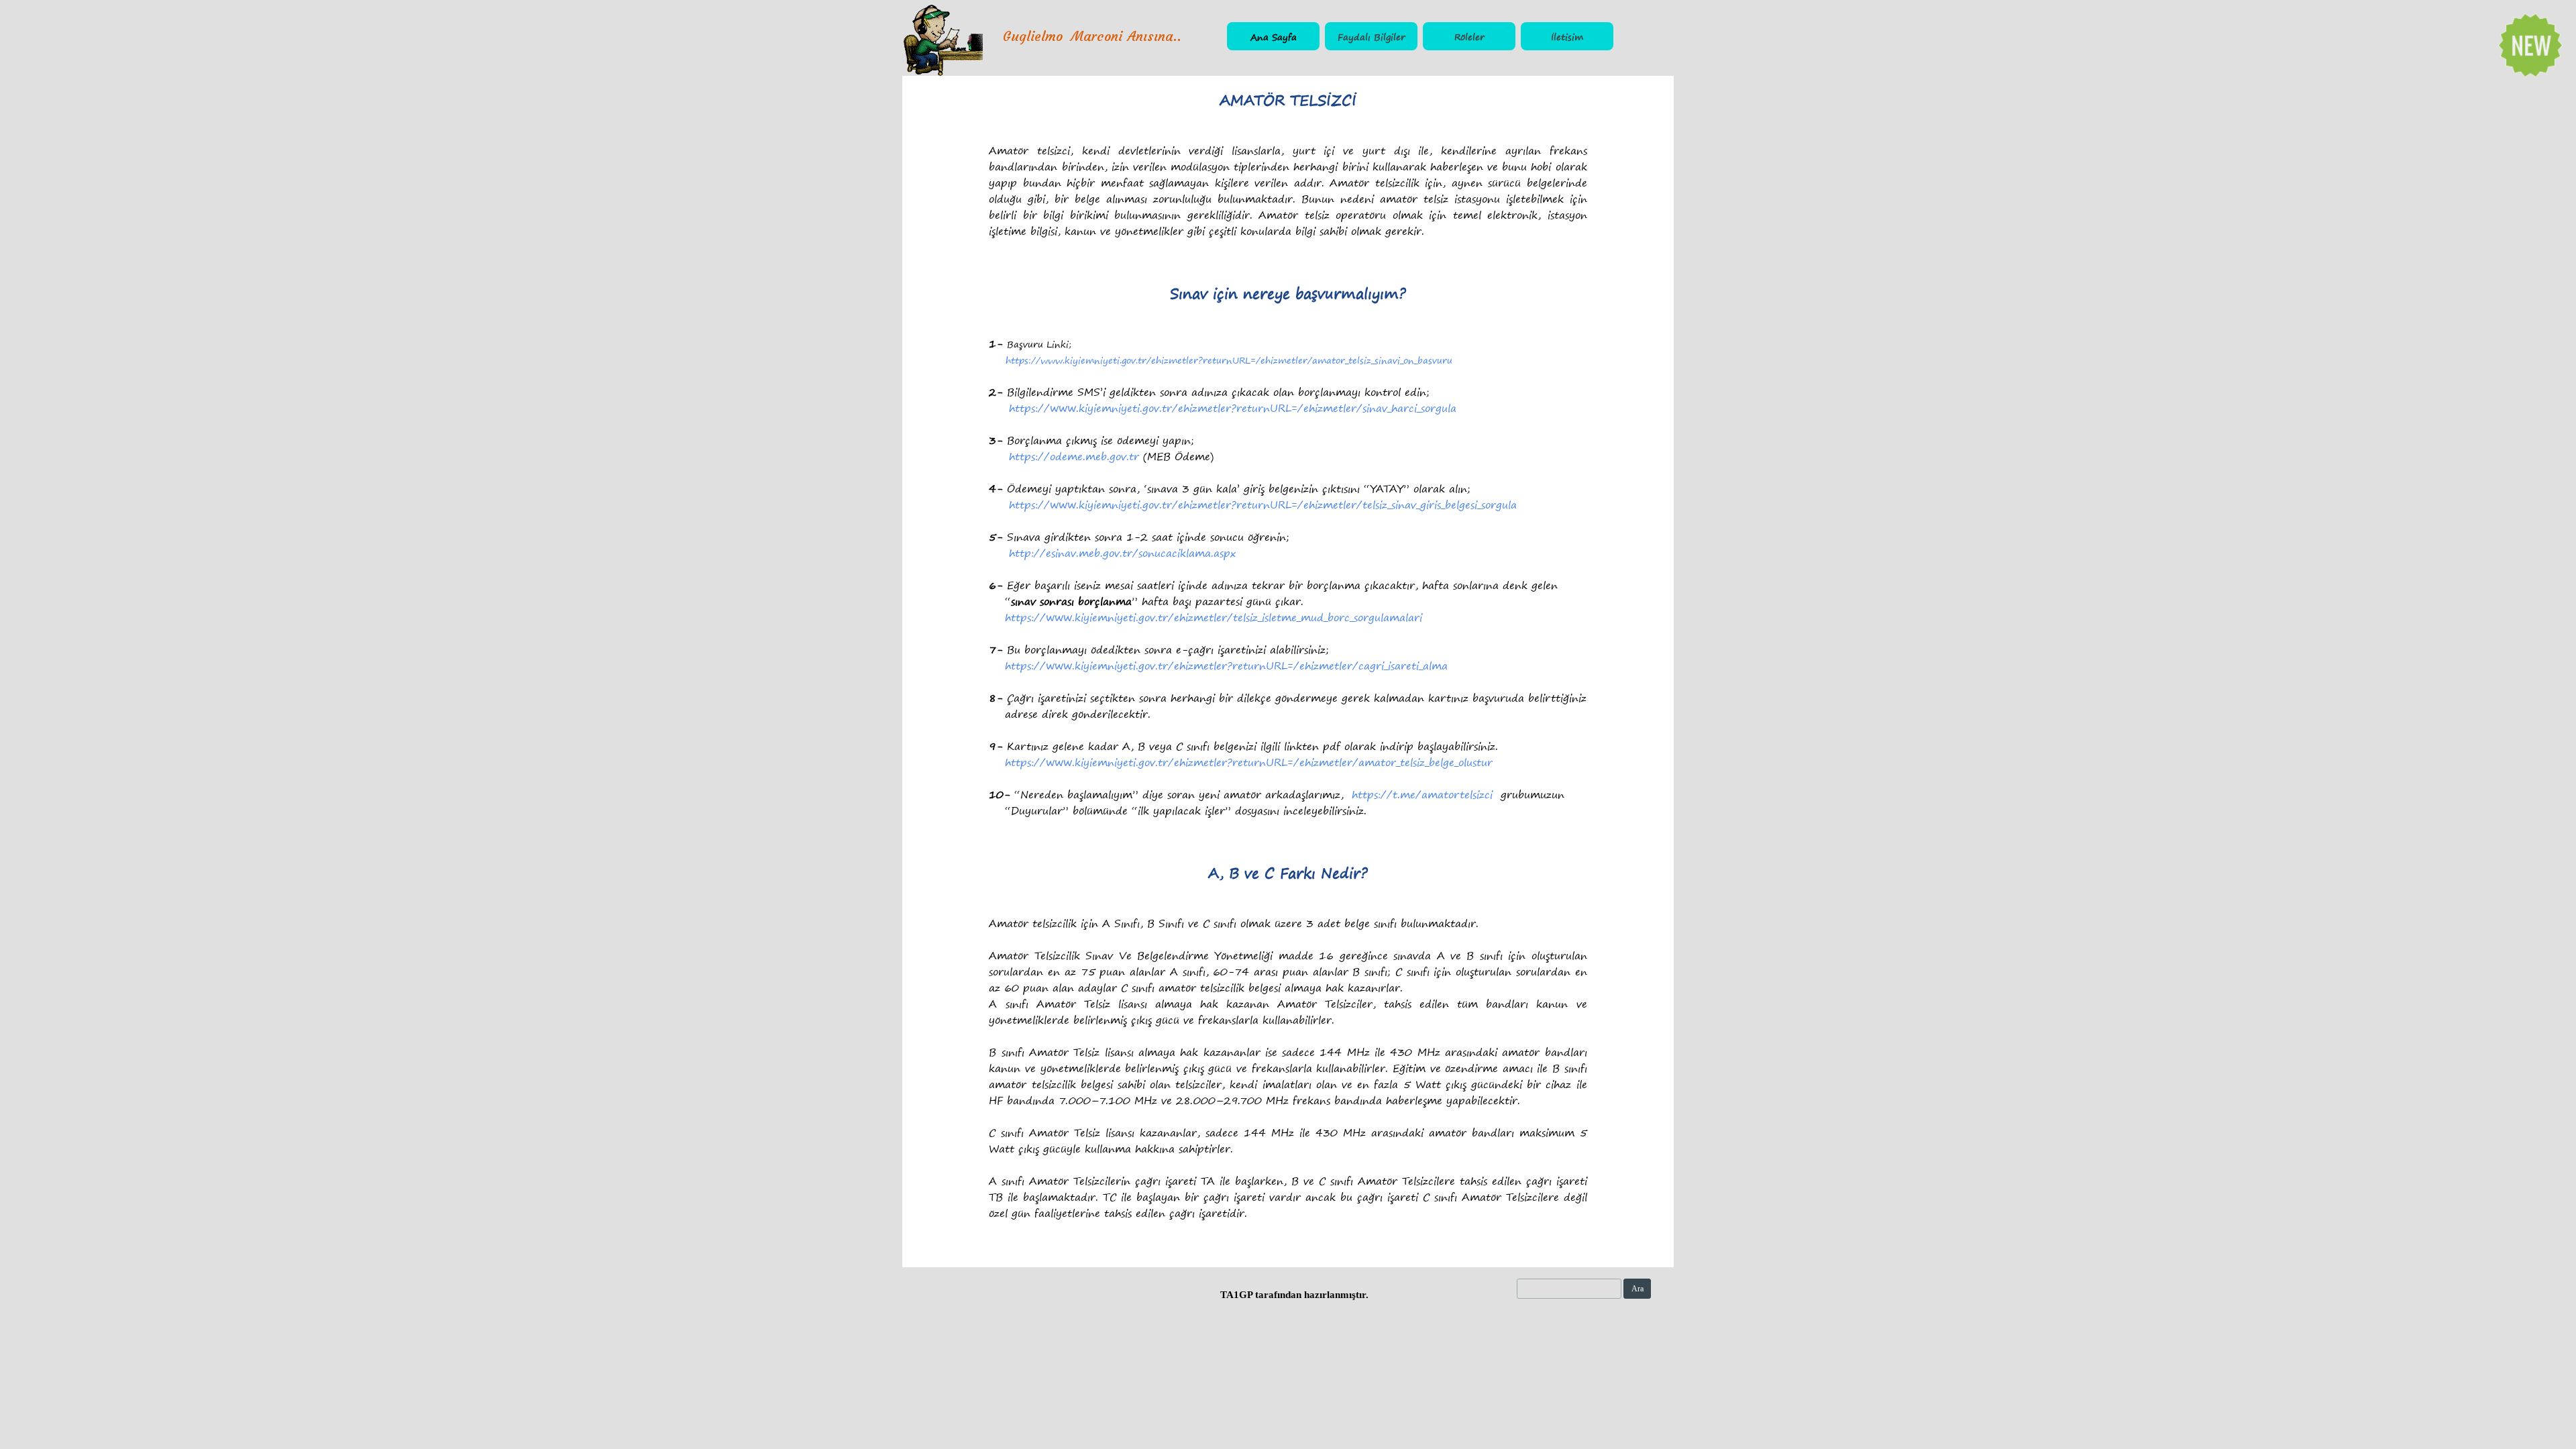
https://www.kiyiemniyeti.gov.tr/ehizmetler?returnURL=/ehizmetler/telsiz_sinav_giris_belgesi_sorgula (1263, 504)
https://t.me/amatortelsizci (1422, 794)
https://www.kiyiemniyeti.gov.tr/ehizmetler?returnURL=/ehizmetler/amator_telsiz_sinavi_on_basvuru (1229, 360)
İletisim (1567, 37)
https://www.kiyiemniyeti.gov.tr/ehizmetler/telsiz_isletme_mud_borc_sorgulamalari (1214, 617)
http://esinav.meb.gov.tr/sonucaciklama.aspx (1122, 553)
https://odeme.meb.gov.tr (1074, 456)
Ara (1638, 1289)
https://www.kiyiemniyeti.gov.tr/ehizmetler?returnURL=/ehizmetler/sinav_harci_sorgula (1233, 408)
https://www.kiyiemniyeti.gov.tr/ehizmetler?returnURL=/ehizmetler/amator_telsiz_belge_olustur (1249, 762)
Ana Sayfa (1274, 37)
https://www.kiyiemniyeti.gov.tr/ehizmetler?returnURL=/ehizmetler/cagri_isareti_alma (1226, 665)
